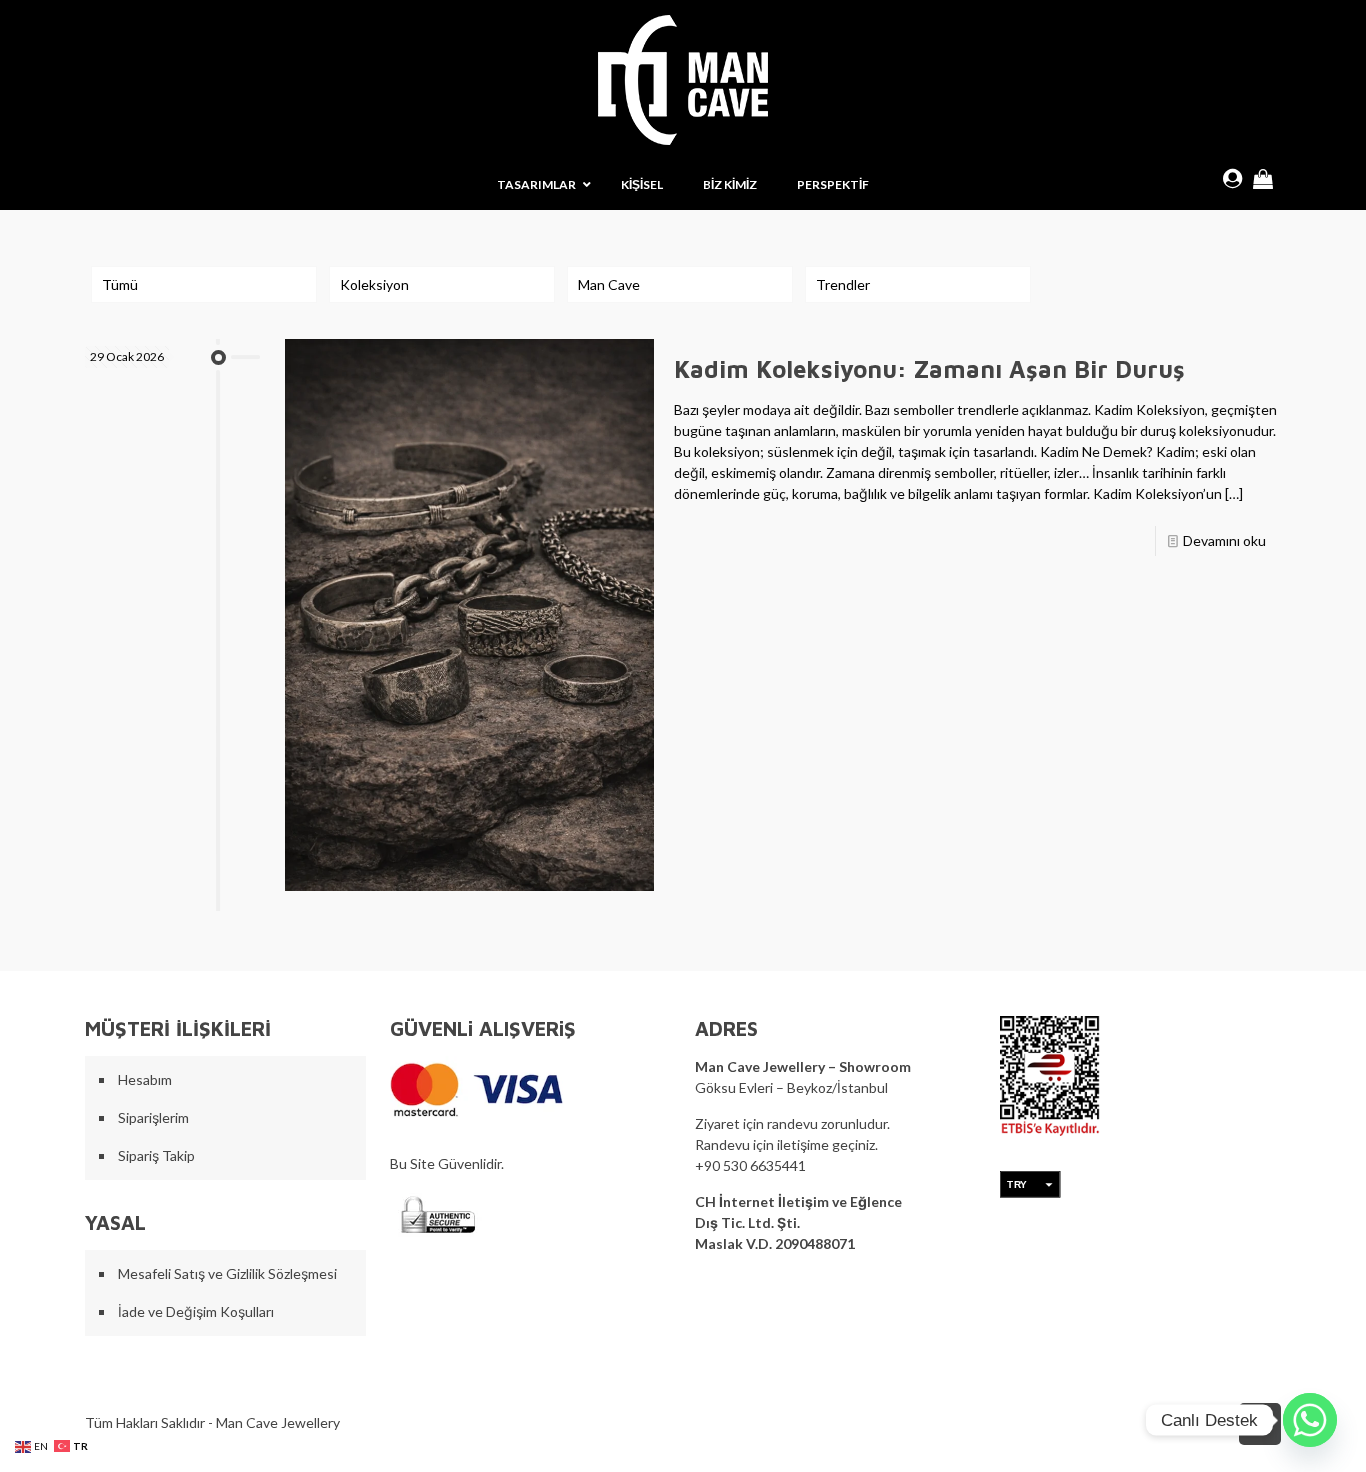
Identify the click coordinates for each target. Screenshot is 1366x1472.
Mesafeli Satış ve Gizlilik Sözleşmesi (227, 1273)
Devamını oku (1224, 540)
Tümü (120, 284)
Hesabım (145, 1079)
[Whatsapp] (1310, 1420)
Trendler (843, 284)
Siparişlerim (153, 1117)
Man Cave (609, 284)
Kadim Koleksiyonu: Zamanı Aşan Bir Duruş (929, 369)
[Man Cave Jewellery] (683, 80)
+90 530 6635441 (750, 1165)
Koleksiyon (374, 284)
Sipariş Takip (156, 1155)
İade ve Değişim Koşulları (196, 1311)
